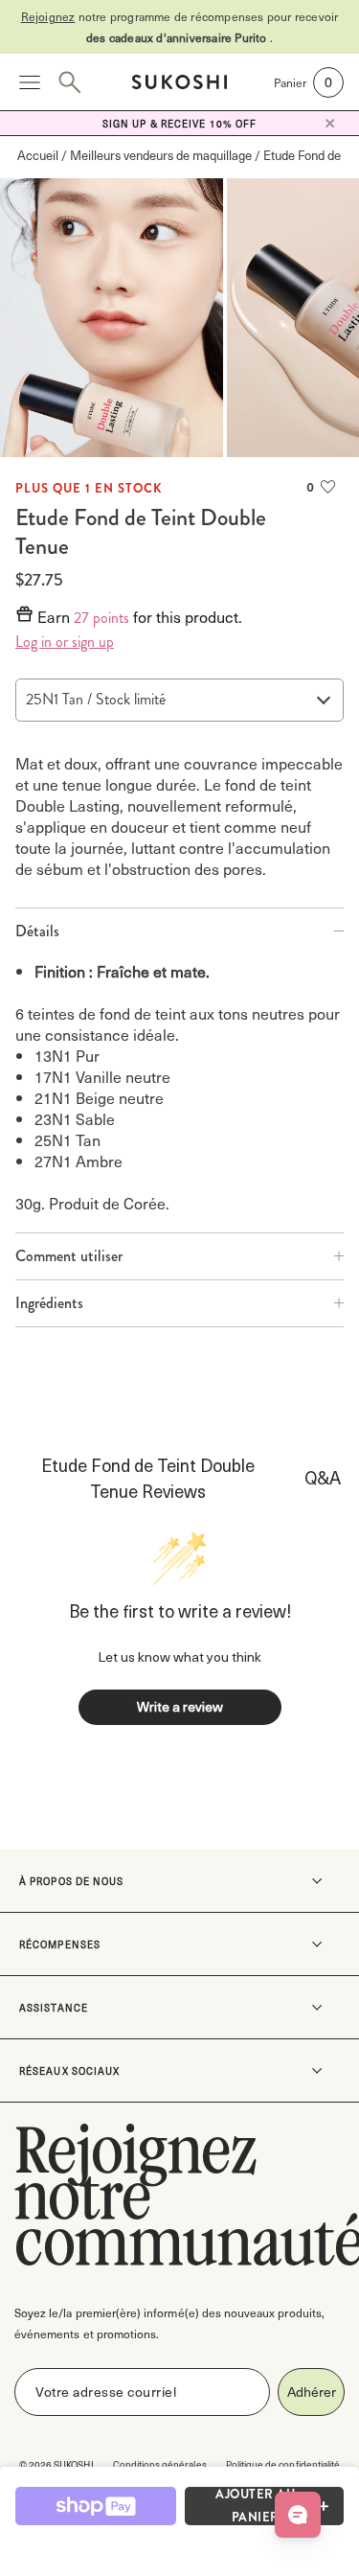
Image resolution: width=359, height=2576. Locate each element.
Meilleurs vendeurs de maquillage (161, 155)
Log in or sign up (65, 642)
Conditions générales (160, 2464)
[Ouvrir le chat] (298, 2515)
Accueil (38, 155)
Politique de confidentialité (283, 2464)
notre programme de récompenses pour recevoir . (180, 27)
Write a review (180, 1706)
